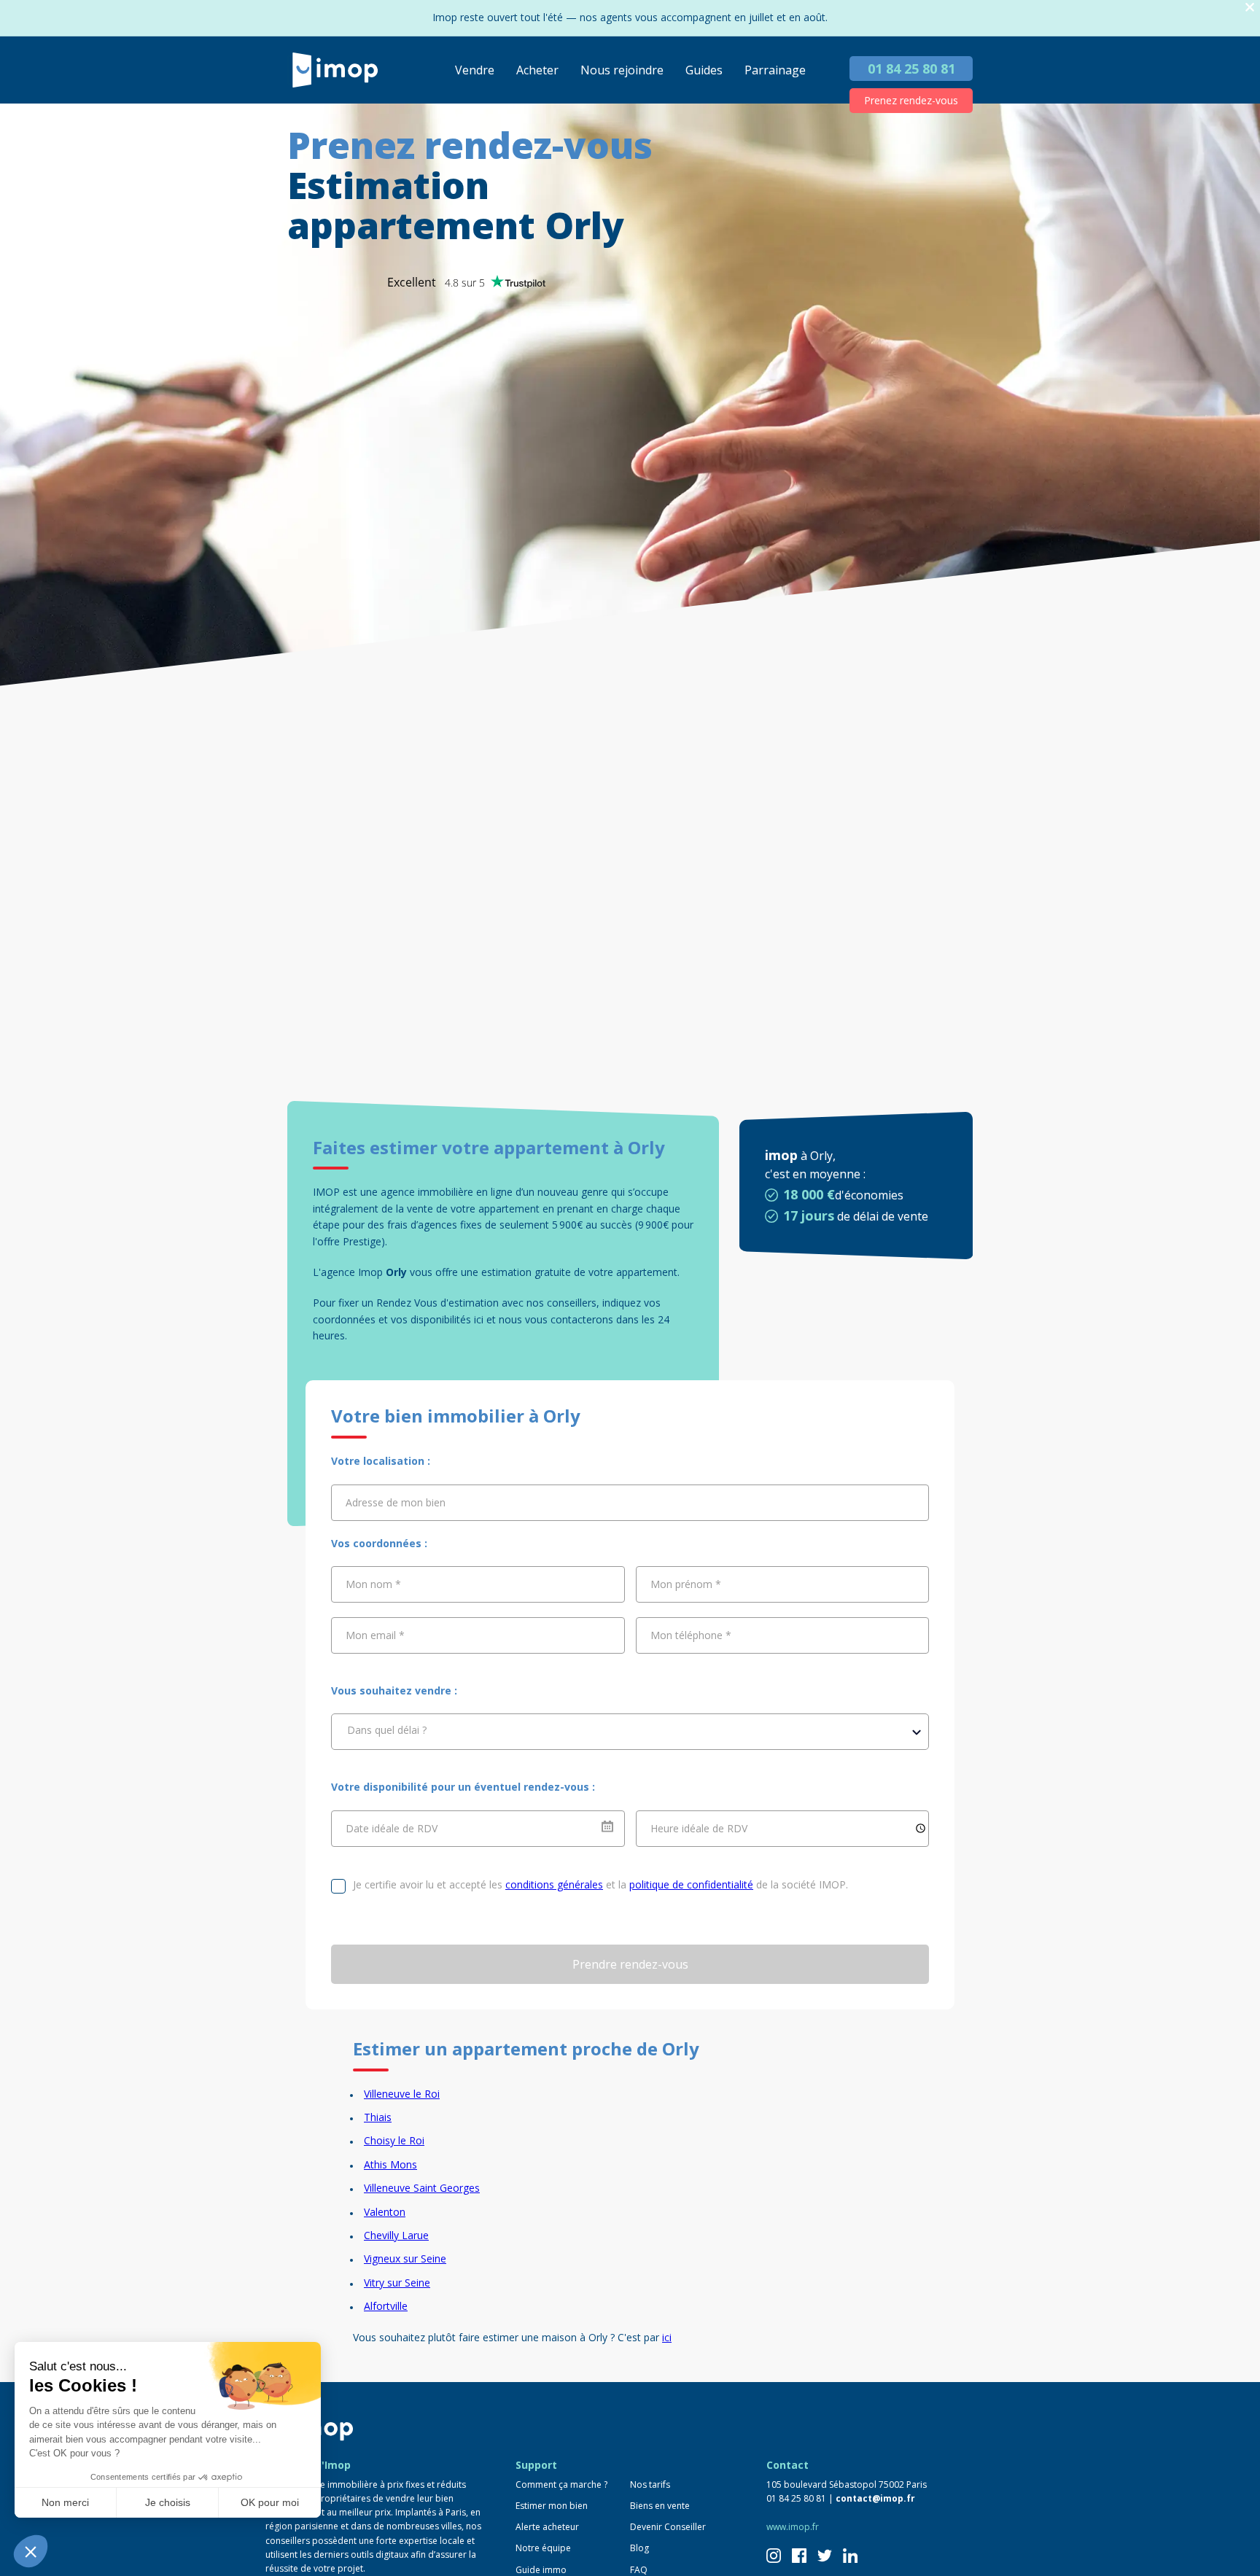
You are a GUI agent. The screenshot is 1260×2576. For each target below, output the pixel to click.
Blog (639, 2548)
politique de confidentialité (691, 1884)
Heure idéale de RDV (699, 1828)
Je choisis (168, 2502)
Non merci (65, 2502)
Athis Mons (390, 2164)
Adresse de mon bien (396, 1502)
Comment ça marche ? (561, 2484)
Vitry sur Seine (397, 2283)
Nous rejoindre (622, 70)
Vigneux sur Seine (405, 2258)
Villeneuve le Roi (402, 2094)
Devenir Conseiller (668, 2527)
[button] (31, 2551)
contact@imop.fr (875, 2498)
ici (667, 2337)
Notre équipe (543, 2548)
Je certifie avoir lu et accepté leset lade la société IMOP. (600, 1884)
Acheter (537, 70)
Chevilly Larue (396, 2235)
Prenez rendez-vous (911, 100)
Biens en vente (660, 2506)
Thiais (378, 2117)
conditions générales (554, 1884)
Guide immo (541, 2570)
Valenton (385, 2212)
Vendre (475, 70)
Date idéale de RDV (392, 1828)
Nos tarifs (650, 2484)
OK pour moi (270, 2502)
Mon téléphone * (691, 1635)
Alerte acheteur (547, 2527)
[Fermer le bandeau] (1250, 8)
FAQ (639, 2570)
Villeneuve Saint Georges (422, 2188)
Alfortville (386, 2306)
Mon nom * (373, 1584)
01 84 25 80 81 (911, 69)
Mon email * (375, 1635)
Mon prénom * (686, 1584)
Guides (704, 70)
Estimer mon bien (552, 2506)
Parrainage (775, 70)
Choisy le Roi (394, 2140)
